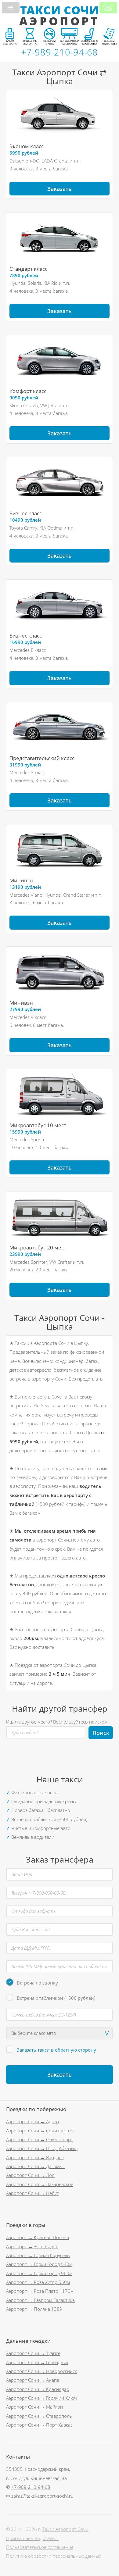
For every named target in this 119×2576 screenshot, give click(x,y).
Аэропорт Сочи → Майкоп (34, 2407)
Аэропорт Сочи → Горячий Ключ (41, 2398)
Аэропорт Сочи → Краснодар (38, 2389)
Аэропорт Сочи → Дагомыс (35, 2166)
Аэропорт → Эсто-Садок (32, 2246)
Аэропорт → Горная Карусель (38, 2255)
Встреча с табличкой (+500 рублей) (56, 1998)
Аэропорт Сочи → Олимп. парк (40, 2139)
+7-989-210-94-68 (31, 2487)
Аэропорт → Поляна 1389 (34, 2309)
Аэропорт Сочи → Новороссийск (41, 2371)
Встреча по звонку (37, 1983)
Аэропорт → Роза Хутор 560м (38, 2282)
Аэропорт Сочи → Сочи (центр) (40, 2131)
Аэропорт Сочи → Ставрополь (39, 2416)
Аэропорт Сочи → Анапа (33, 2380)
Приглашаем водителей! (32, 2538)
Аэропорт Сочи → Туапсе (33, 2353)
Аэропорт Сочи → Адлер (32, 2121)
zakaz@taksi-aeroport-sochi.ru (42, 2496)
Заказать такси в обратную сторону (56, 2050)
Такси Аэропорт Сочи (65, 2529)
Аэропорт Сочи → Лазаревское (40, 2184)
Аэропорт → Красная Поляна (38, 2237)
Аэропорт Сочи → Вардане (35, 2157)
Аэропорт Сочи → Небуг (32, 2193)
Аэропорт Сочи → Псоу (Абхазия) (42, 2148)
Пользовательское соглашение (40, 2547)
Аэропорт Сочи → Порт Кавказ (39, 2425)
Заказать (60, 189)
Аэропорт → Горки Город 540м (39, 2264)
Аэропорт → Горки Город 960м (39, 2273)
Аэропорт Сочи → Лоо (30, 2175)
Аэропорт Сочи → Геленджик (37, 2362)
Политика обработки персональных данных (54, 2556)
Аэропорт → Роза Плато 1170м (40, 2291)
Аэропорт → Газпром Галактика (40, 2300)
